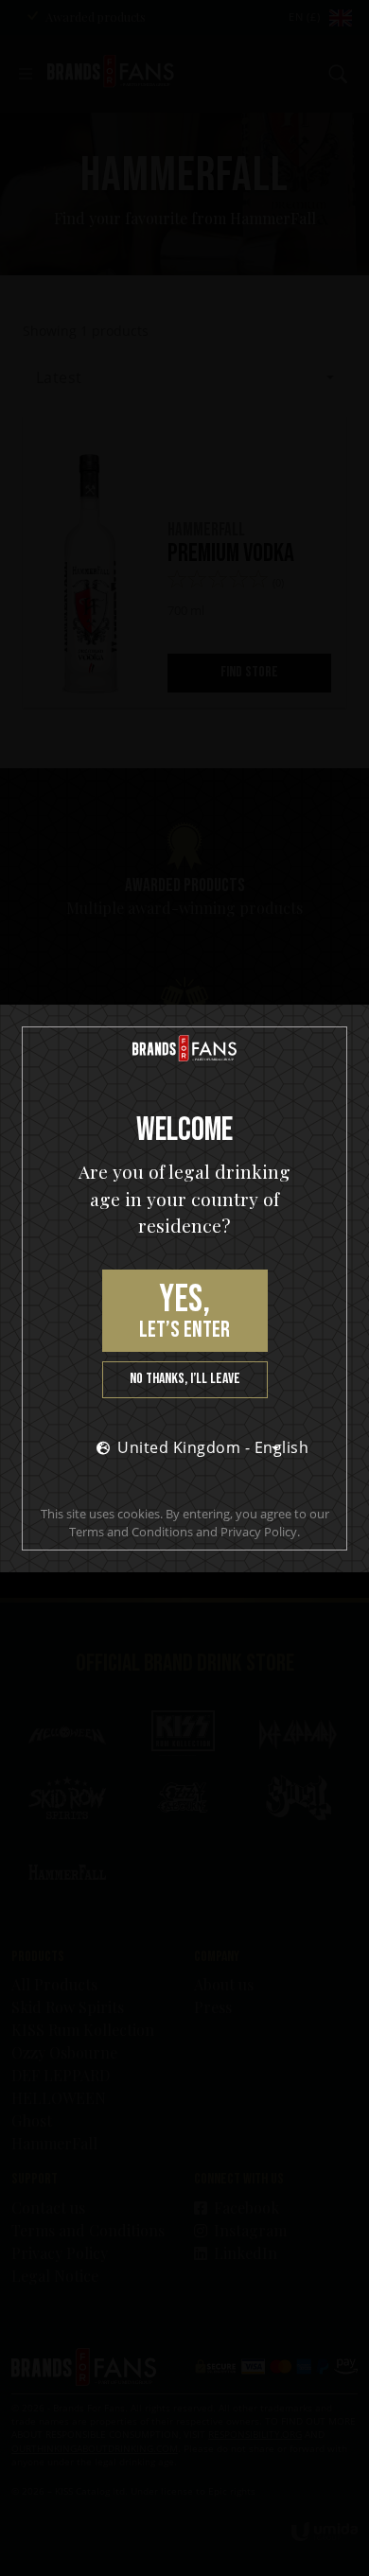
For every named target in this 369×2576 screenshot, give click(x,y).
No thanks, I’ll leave (185, 1379)
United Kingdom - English (204, 1447)
